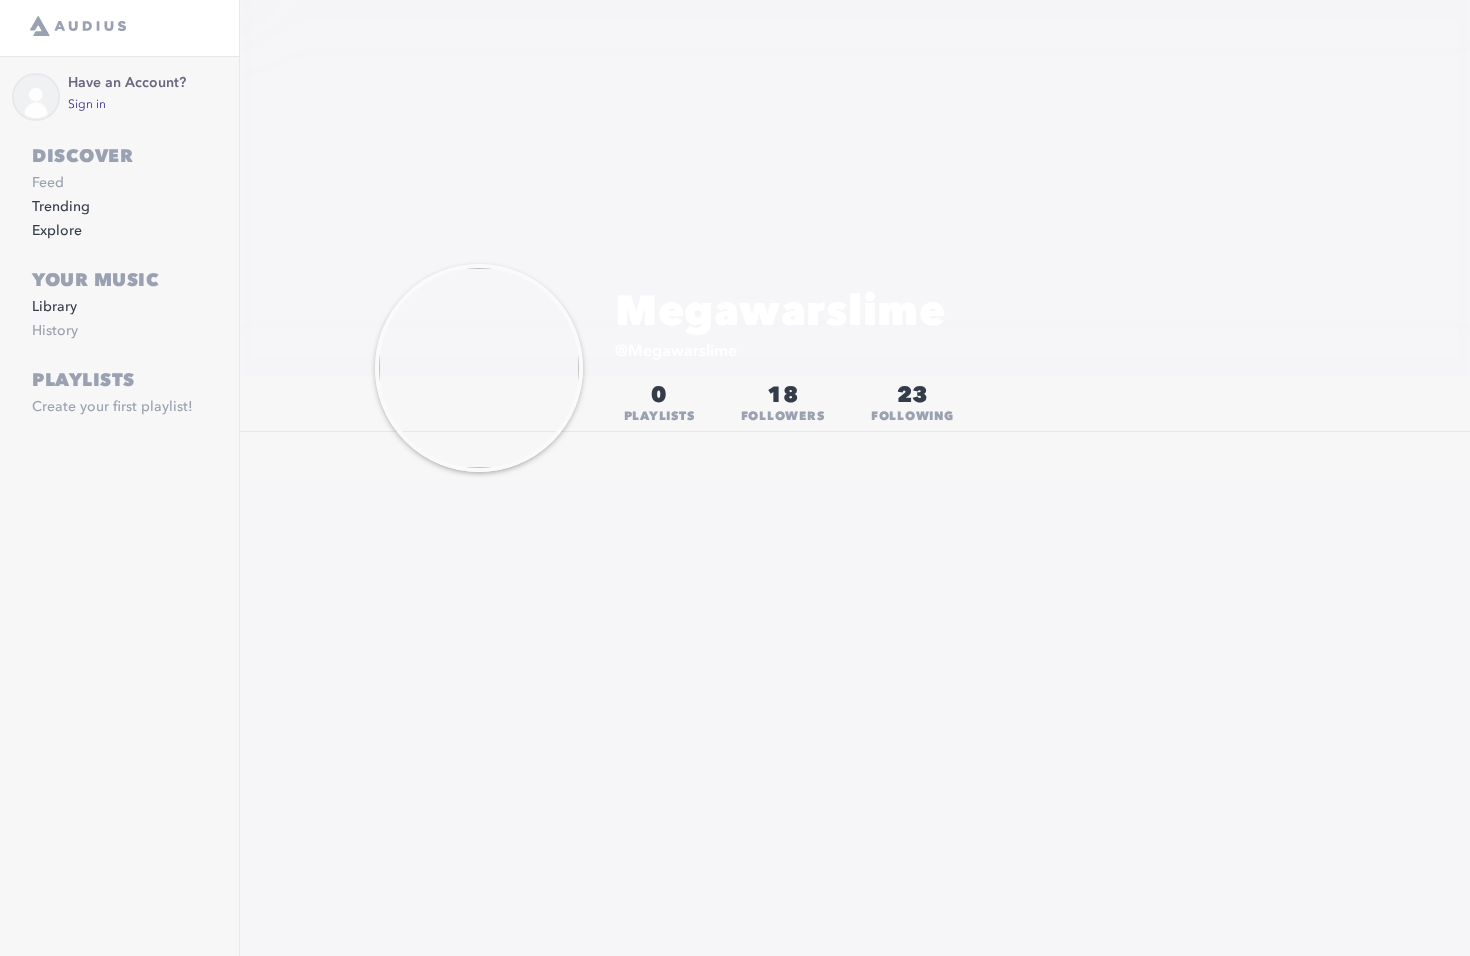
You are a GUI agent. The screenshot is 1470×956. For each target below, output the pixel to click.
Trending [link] (61, 207)
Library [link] (54, 307)
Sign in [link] (87, 105)
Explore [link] (57, 231)
